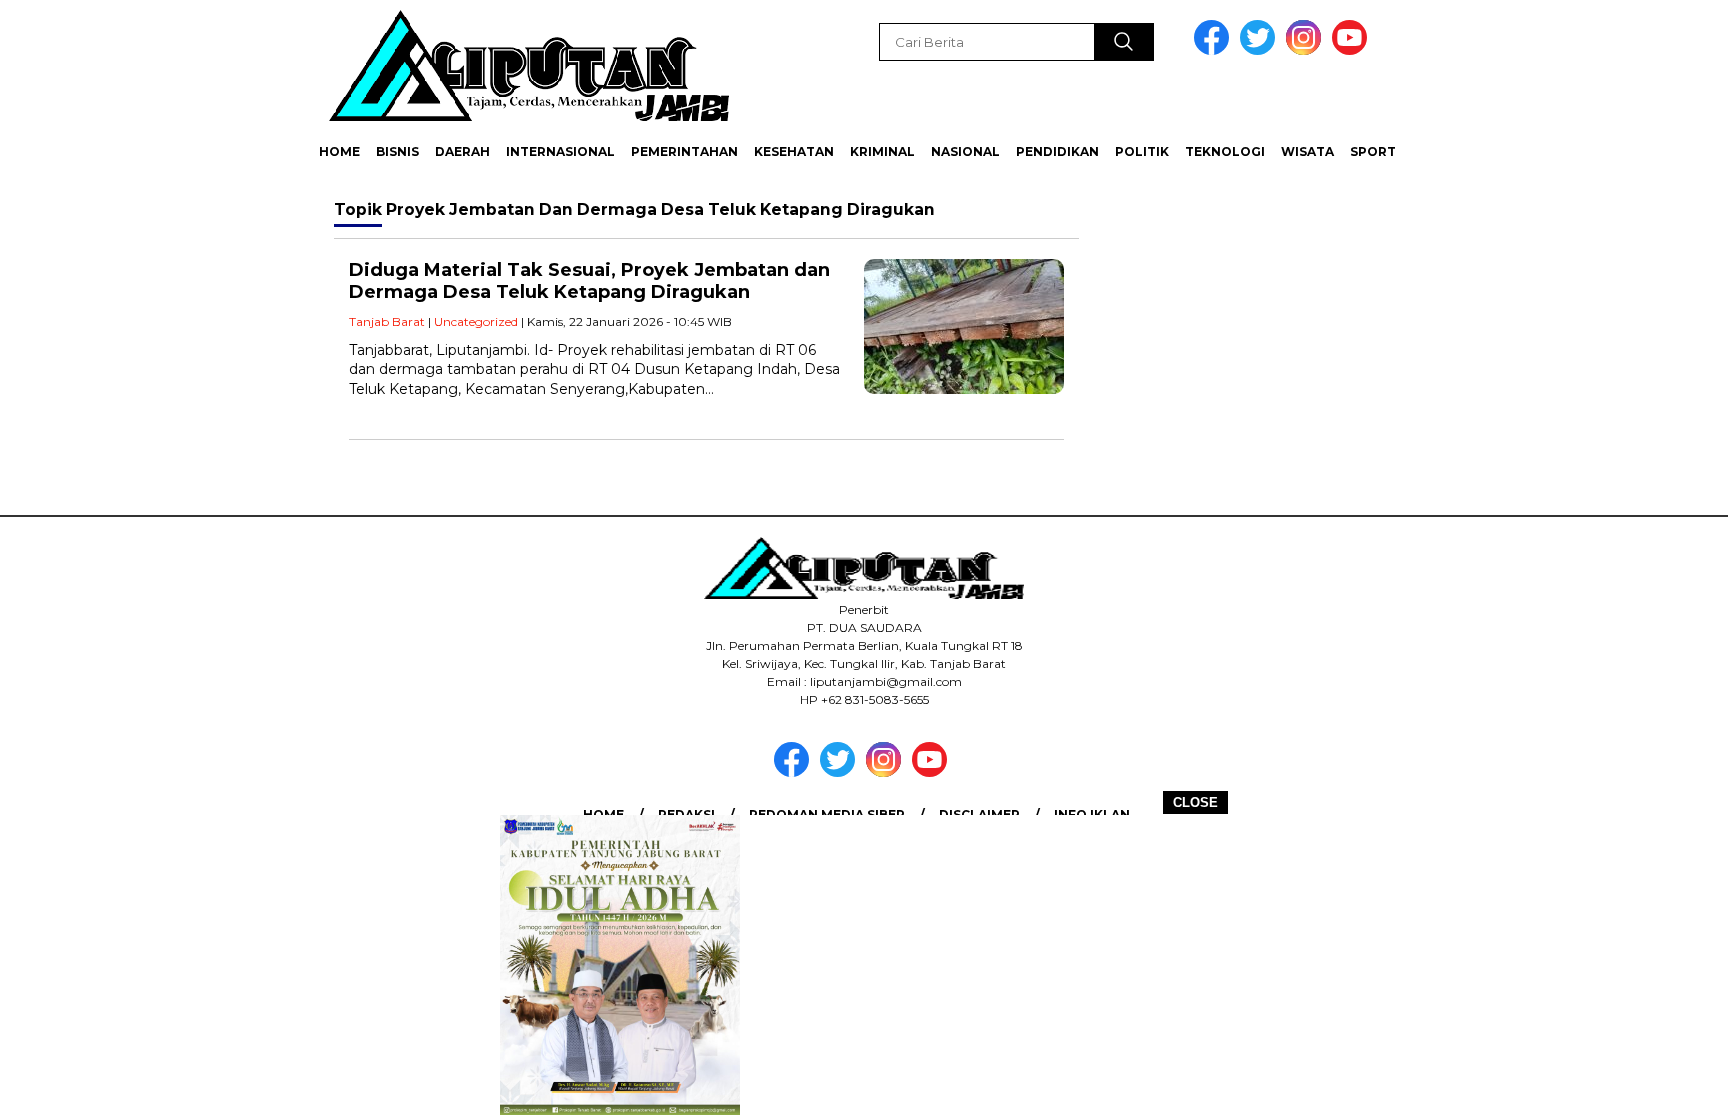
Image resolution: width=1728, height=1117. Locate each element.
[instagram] (1307, 50)
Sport (1373, 151)
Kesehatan (794, 151)
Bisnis (397, 151)
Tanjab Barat (387, 321)
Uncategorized (476, 321)
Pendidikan (1057, 151)
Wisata (1307, 151)
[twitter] (1261, 50)
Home (339, 151)
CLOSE (1195, 802)
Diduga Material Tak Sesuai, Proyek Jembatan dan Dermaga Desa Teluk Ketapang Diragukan (589, 281)
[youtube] (1353, 50)
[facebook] (1215, 50)
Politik (1142, 151)
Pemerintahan (684, 151)
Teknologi (1225, 151)
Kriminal (882, 151)
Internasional (560, 151)
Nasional (965, 151)
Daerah (462, 151)
